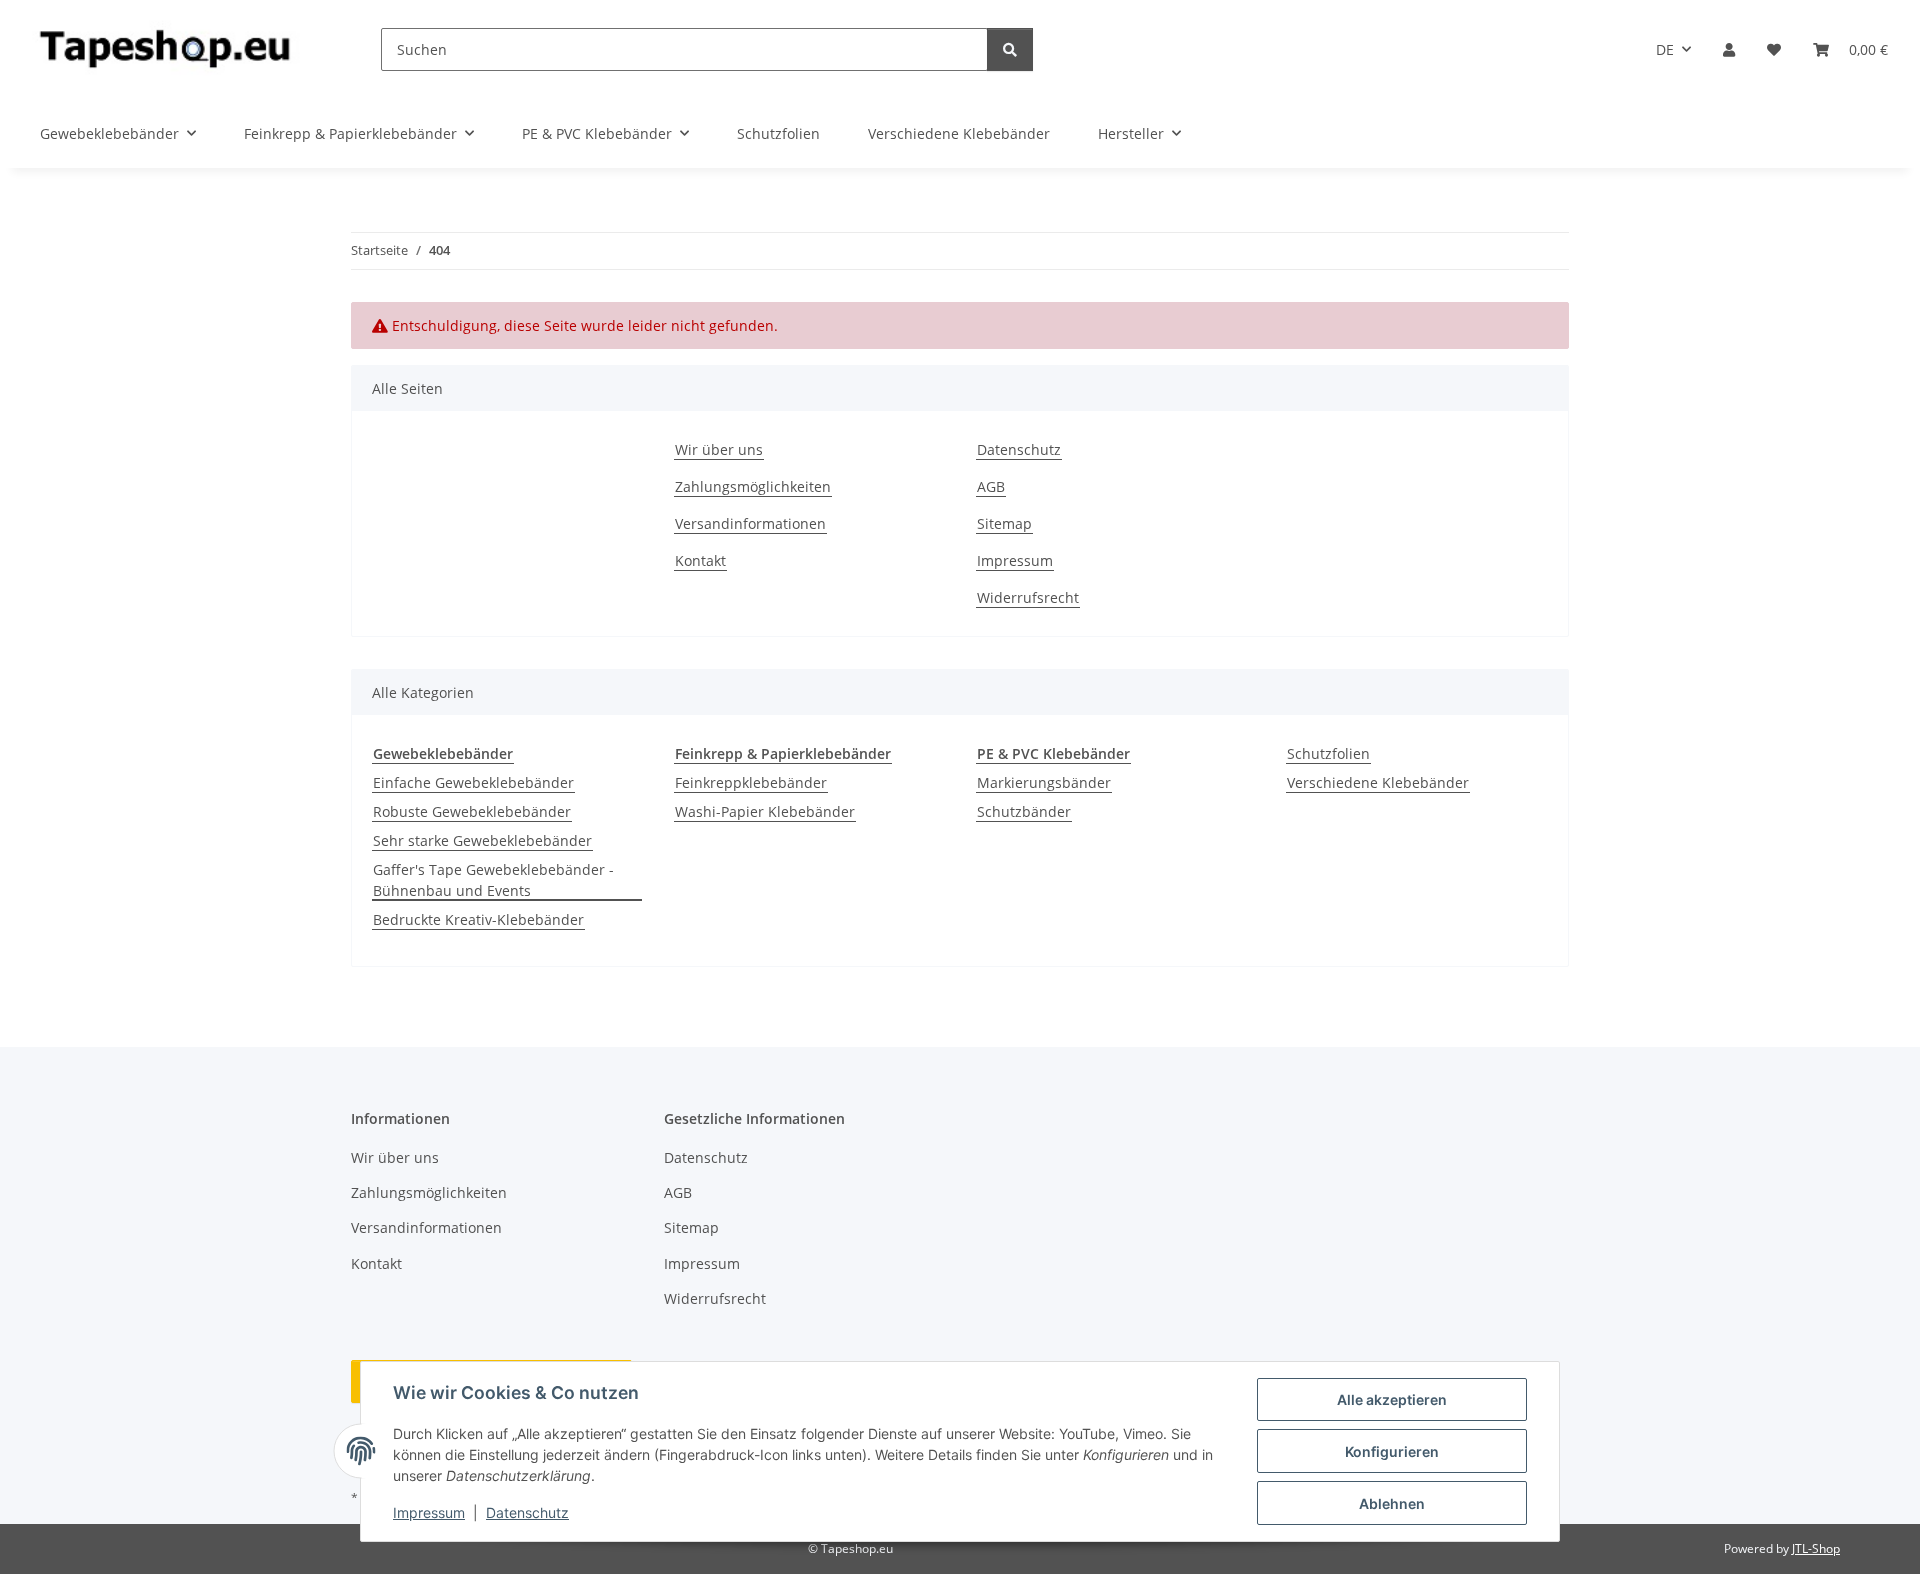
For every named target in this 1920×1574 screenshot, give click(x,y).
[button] (1729, 49)
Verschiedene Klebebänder (1378, 782)
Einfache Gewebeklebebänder (473, 782)
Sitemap (1004, 523)
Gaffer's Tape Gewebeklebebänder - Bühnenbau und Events (493, 880)
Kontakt (700, 560)
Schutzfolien (1328, 753)
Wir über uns (719, 449)
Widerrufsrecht (1028, 597)
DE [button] (1665, 49)
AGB (991, 486)
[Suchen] (1010, 49)
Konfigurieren (1392, 1451)
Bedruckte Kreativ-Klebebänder (478, 919)
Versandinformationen (750, 523)
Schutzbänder (1024, 811)
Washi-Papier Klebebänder (765, 811)
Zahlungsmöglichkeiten (753, 486)
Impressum (429, 1512)
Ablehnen (1392, 1503)
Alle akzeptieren (1392, 1399)
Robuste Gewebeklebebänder (472, 811)
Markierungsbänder (1044, 782)
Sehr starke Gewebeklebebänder (482, 840)
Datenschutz (527, 1512)
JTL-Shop (1816, 1548)
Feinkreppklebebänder (751, 782)
